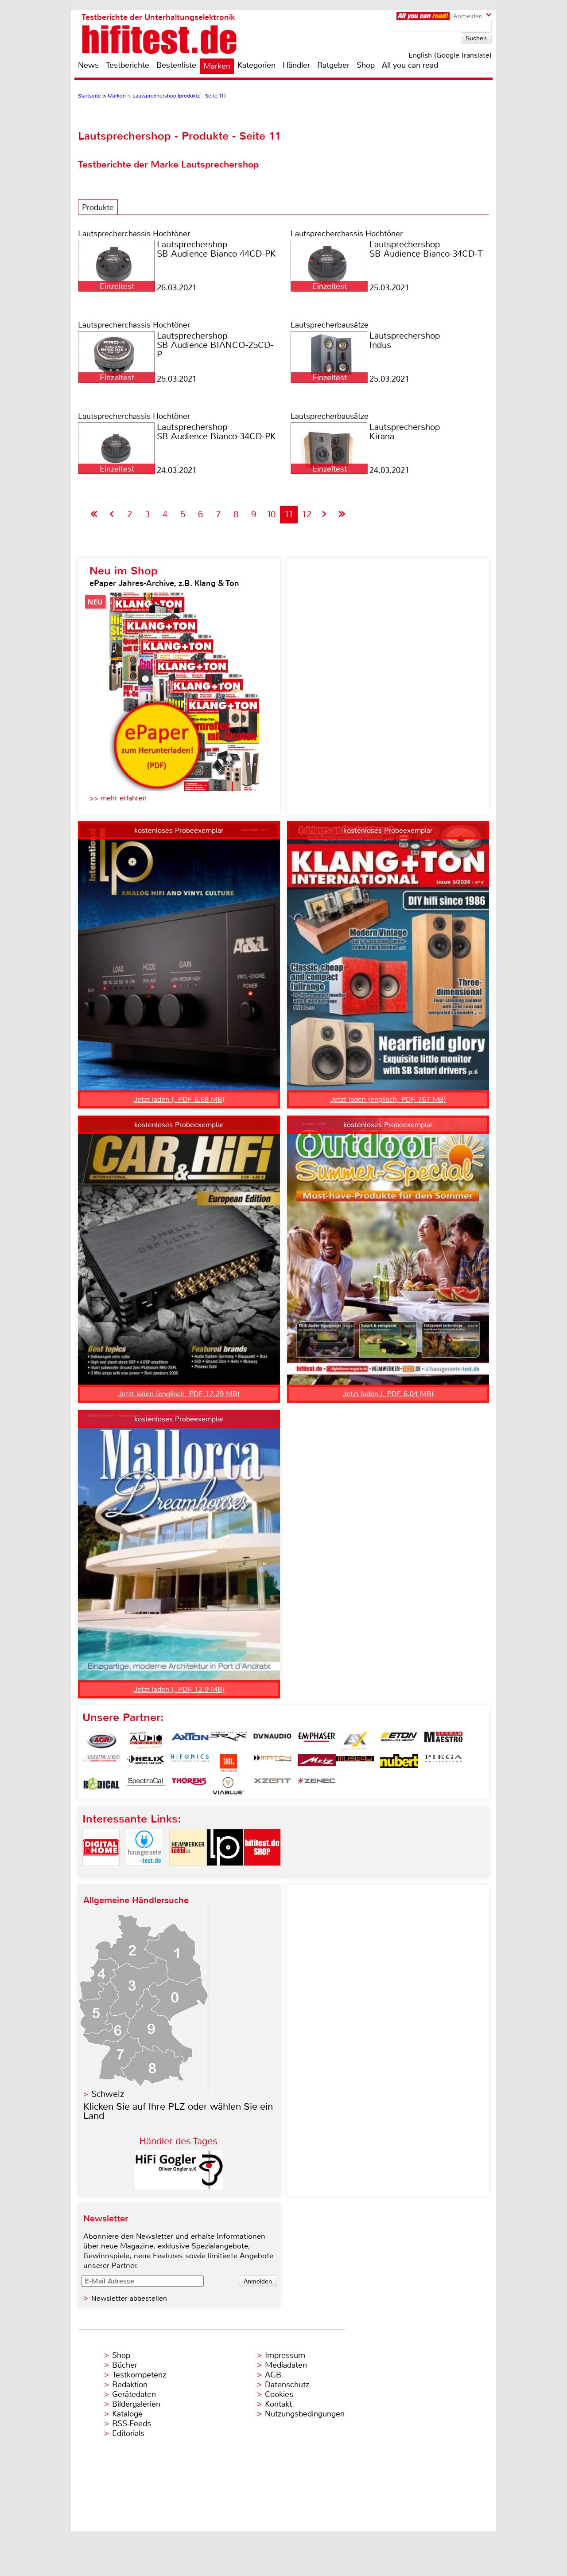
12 (307, 514)
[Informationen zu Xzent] (272, 1786)
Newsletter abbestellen (129, 2298)
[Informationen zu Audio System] (146, 1741)
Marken (217, 66)
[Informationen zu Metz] (317, 1763)
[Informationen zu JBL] (228, 1763)
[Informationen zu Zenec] (317, 1786)
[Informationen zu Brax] (228, 1741)
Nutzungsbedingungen (305, 2414)
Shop (366, 65)
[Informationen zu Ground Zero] (101, 1763)
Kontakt (278, 2404)
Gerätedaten (134, 2394)
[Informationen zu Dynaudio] (272, 1741)
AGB (273, 2375)
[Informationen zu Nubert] (399, 1763)
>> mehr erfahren (118, 798)
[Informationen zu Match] (272, 1763)
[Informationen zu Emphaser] (317, 1741)
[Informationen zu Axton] (190, 1741)
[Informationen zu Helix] (146, 1763)
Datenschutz (287, 2385)
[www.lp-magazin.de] (225, 1873)
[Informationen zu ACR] (101, 1741)
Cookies (279, 2394)
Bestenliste (176, 65)
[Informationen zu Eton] (399, 1741)
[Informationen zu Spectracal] (146, 1786)
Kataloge (127, 2414)
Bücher (125, 2365)
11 (289, 514)
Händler (296, 65)
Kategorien (256, 65)
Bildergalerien (136, 2404)
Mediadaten (286, 2365)
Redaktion (130, 2385)
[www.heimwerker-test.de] (188, 1873)
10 (271, 514)
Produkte (98, 207)
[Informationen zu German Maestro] (443, 1741)
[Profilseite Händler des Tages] (179, 2187)
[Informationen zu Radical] (101, 1786)
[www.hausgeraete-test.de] (144, 1873)
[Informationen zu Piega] (443, 1763)
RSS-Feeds (132, 2424)
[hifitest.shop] (262, 1873)
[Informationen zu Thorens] (190, 1786)
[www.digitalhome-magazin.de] (101, 1873)
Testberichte (128, 65)
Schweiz (108, 2094)
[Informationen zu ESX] (355, 1741)
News (88, 65)
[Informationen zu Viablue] (228, 1786)
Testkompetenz (139, 2375)
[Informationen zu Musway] (355, 1763)
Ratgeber (333, 65)
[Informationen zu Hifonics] (190, 1763)
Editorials (128, 2433)
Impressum (285, 2355)
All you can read (410, 65)
